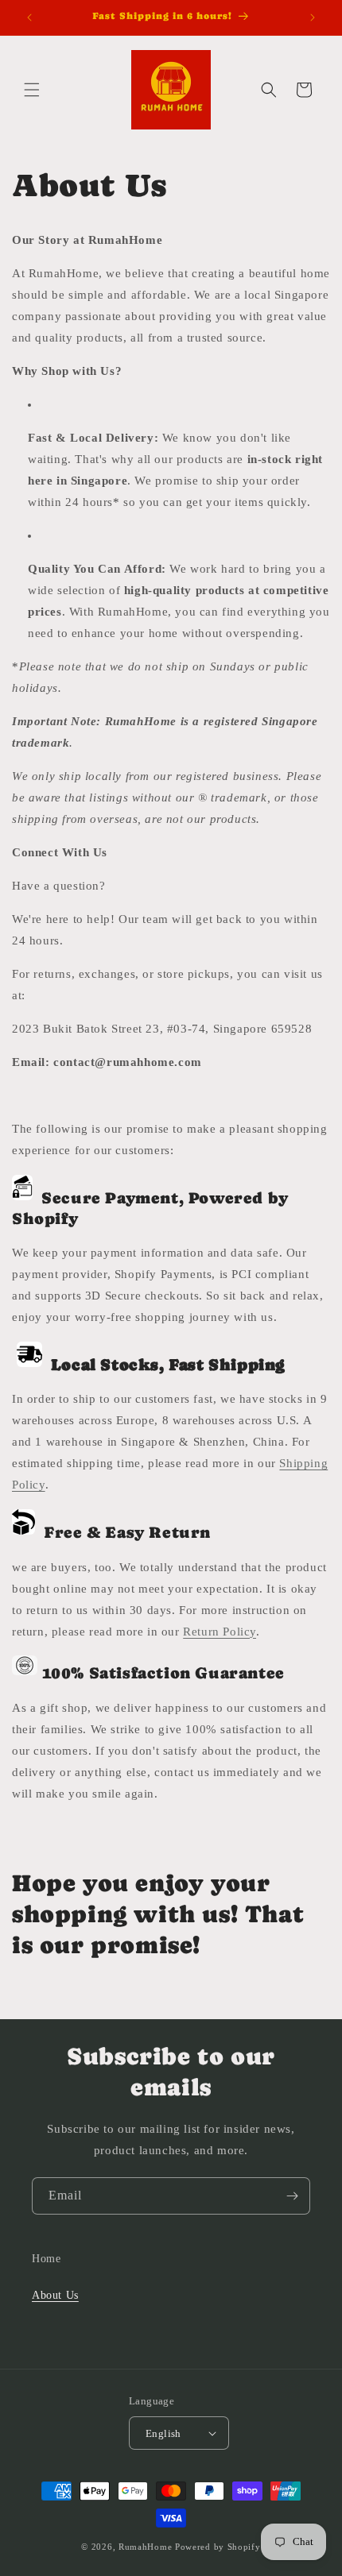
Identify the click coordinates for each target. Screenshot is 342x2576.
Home (46, 2259)
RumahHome (145, 2547)
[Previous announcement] (29, 17)
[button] (32, 90)
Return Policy (220, 1632)
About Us (55, 2295)
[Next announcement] (313, 17)
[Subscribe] (292, 2196)
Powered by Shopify (218, 2547)
